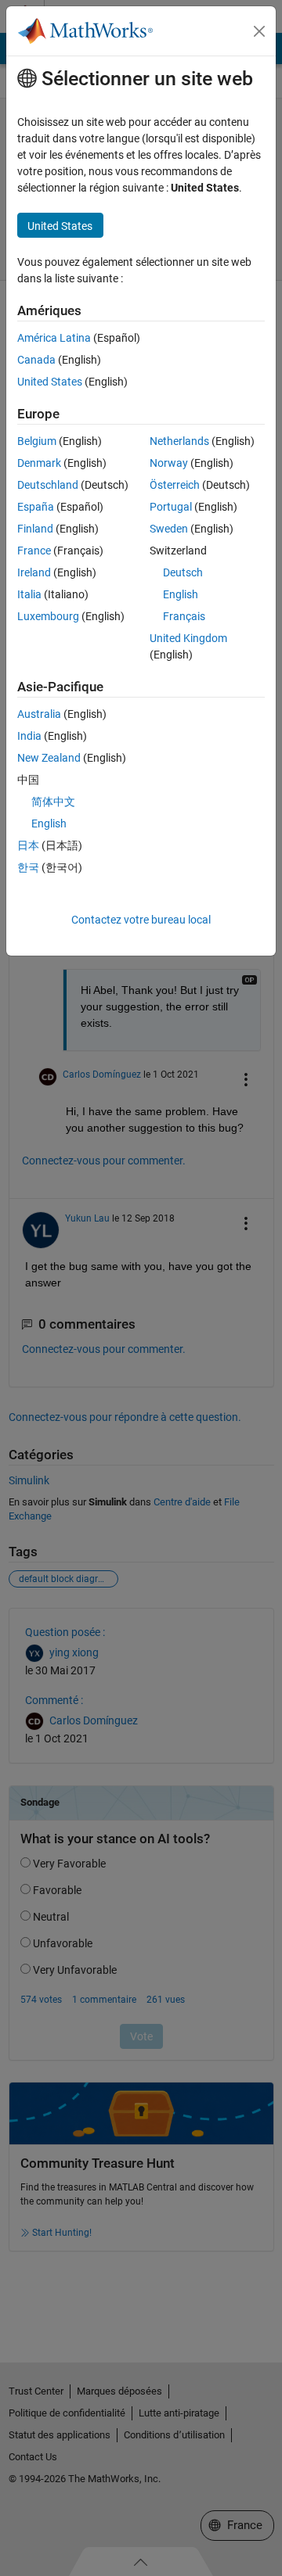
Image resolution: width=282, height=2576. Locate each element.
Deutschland (48, 485)
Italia (29, 594)
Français (184, 616)
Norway (169, 463)
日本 (28, 845)
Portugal (171, 507)
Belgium (37, 441)
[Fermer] (259, 31)
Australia (39, 714)
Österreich (175, 485)
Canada (36, 360)
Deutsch (183, 572)
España (36, 507)
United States (50, 382)
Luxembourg (48, 616)
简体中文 (53, 802)
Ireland (34, 572)
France (34, 551)
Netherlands (179, 441)
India (29, 736)
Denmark (39, 463)
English (181, 594)
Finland (35, 529)
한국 (28, 867)
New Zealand (49, 758)
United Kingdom (188, 638)
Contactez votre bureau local (141, 920)
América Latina (54, 338)
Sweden (169, 529)
